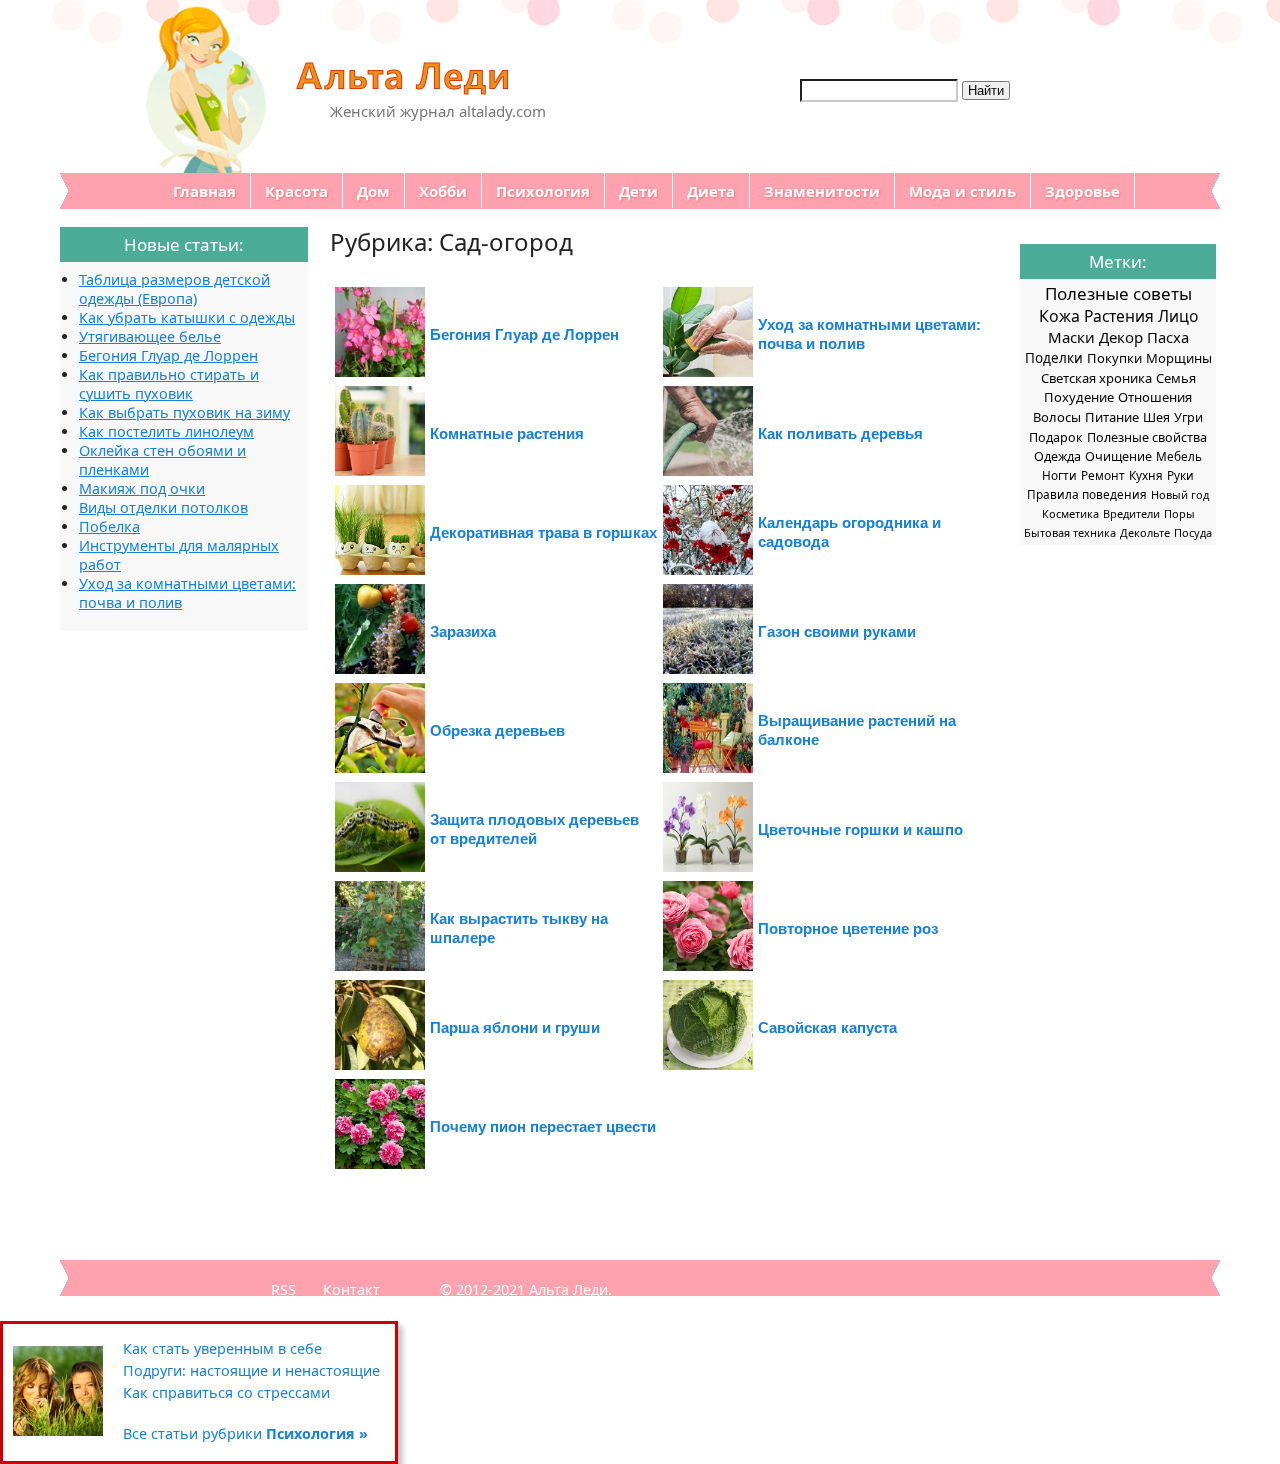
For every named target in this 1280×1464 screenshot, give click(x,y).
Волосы (1057, 417)
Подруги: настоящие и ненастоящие (251, 1370)
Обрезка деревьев (497, 730)
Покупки (1114, 358)
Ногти (1059, 475)
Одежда (1057, 456)
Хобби (443, 191)
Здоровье (1082, 191)
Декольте (1145, 532)
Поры (1179, 513)
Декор (1121, 337)
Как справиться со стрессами (226, 1392)
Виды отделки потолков (163, 507)
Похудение (1079, 397)
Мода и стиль (962, 191)
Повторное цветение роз (848, 928)
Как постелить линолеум (166, 431)
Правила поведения (1087, 494)
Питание (1112, 417)
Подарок (1056, 437)
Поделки (1054, 358)
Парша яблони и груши (515, 1027)
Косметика (1070, 513)
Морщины (1179, 358)
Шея (1156, 417)
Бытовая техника (1070, 532)
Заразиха (463, 631)
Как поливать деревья (840, 433)
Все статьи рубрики (245, 1433)
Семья (1176, 378)
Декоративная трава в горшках (543, 532)
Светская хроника (1096, 378)
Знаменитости (822, 191)
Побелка (109, 526)
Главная (204, 191)
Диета (711, 191)
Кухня (1146, 475)
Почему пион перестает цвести (543, 1126)
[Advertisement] (140, 931)
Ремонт (1103, 475)
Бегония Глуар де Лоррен (524, 334)
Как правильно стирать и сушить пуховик (169, 384)
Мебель (1179, 456)
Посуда (1193, 532)
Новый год (1180, 494)
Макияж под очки (142, 488)
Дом (373, 191)
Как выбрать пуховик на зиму (184, 412)
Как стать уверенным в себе (222, 1348)
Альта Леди (568, 1289)
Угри (1188, 417)
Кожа (1059, 316)
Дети (638, 191)
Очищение (1118, 456)
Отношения (1155, 397)
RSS (283, 1289)
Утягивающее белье (150, 336)
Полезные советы (1118, 293)
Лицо (1178, 316)
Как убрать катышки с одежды (187, 317)
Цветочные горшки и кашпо (860, 829)
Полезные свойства (1147, 437)
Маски (1071, 337)
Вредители (1131, 513)
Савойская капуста (827, 1027)
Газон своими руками (837, 631)
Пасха (1168, 337)
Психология (543, 191)
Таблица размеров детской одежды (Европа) (174, 289)
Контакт (351, 1289)
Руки (1180, 475)
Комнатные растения (507, 433)
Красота (296, 191)
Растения (1119, 316)
